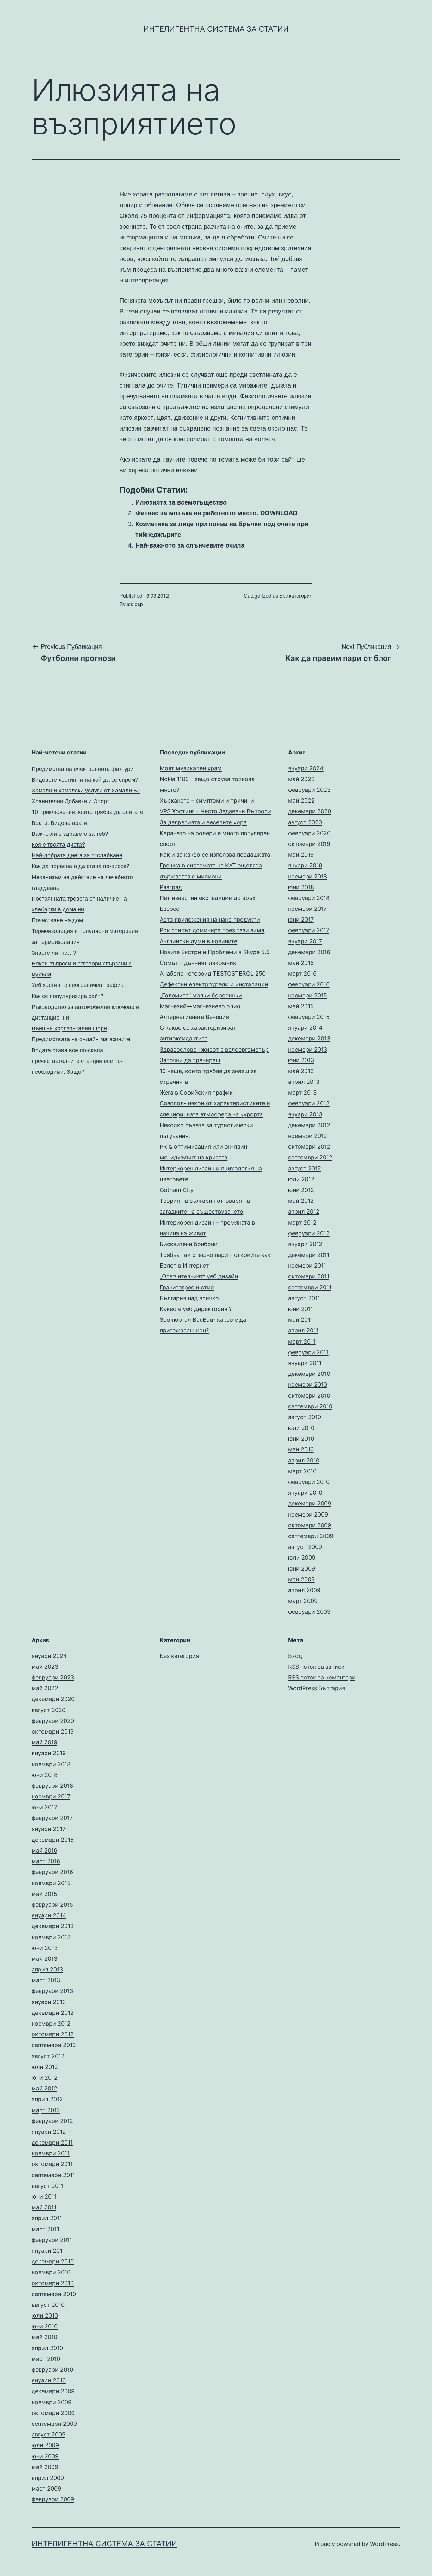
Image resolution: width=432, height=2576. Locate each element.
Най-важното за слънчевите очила (190, 545)
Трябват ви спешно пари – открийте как (215, 1255)
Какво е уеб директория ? (196, 1309)
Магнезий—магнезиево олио (200, 1006)
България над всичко (189, 1298)
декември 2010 (309, 1374)
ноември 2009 (308, 1515)
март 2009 (303, 1601)
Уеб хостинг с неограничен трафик (77, 984)
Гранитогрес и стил (187, 1287)
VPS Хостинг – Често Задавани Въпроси (215, 811)
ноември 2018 (308, 876)
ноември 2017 (307, 909)
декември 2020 (310, 811)
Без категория (296, 596)
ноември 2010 (308, 1384)
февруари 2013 (309, 1103)
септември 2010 (310, 1406)
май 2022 (301, 801)
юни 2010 (301, 1439)
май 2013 (301, 1071)
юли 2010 (301, 1428)
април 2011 (303, 1330)
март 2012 (302, 1223)
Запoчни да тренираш (190, 1060)
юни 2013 (301, 1060)
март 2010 (302, 1471)
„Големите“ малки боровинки (201, 995)
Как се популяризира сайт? (68, 996)
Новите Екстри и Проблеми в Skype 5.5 (215, 952)
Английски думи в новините (198, 941)
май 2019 (301, 855)
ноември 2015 (308, 995)
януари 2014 (305, 1028)
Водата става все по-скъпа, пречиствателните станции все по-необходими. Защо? (77, 1060)
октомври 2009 (310, 1525)
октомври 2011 (309, 1276)
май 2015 (301, 1006)
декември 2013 (309, 1038)
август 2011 (304, 1298)
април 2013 (304, 1082)
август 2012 (305, 1168)
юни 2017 (301, 919)
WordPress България (317, 1688)
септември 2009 (311, 1536)
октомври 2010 (309, 1396)
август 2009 (305, 1547)
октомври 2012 (309, 1147)
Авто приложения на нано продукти (210, 919)
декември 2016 (309, 952)
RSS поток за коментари (322, 1677)
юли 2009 (302, 1558)
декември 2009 (310, 1503)
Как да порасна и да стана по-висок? (80, 866)
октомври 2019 (309, 844)
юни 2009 (302, 1569)
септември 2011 (310, 1287)
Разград (171, 887)
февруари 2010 (309, 1482)
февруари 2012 (309, 1233)
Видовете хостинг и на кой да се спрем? (85, 779)
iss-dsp (135, 604)
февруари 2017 (309, 930)
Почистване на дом (57, 920)
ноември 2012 (308, 1136)
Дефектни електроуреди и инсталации (214, 984)
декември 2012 (309, 1125)
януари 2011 (305, 1363)
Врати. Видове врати (59, 822)
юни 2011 (301, 1309)
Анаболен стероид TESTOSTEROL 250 (213, 974)
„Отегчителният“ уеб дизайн (199, 1276)
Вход (295, 1656)
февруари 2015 (309, 1017)
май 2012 (301, 1201)
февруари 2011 (308, 1352)
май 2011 (300, 1320)
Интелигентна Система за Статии (216, 29)
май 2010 (301, 1449)
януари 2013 (305, 1114)
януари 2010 (305, 1493)
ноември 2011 (307, 1266)
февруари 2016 (309, 984)
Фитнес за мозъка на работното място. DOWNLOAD (216, 513)
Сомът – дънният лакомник (198, 963)
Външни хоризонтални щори (69, 1028)
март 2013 (302, 1092)
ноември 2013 (308, 1049)
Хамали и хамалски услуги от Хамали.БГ (86, 790)
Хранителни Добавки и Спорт (71, 801)
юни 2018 (301, 887)
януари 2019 (305, 865)
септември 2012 (310, 1157)
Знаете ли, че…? (54, 952)
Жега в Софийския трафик (196, 1092)
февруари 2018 (309, 898)
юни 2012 (301, 1190)
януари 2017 (305, 941)
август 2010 (305, 1417)
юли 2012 (301, 1179)
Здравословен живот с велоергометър (214, 1049)
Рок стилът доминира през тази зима (212, 930)
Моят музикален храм (191, 768)
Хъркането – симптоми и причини (207, 801)
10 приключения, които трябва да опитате (87, 811)
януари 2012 (305, 1244)
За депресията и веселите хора (203, 822)
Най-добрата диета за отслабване (77, 855)
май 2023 (301, 779)
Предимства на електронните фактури (83, 768)
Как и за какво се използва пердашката (215, 855)
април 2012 (304, 1211)
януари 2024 (306, 768)
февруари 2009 (309, 1612)
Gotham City (177, 1190)
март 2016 (302, 974)
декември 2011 (309, 1255)
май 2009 (301, 1579)
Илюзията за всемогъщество (181, 502)
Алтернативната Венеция (194, 1017)
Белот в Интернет (184, 1266)
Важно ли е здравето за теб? (70, 833)
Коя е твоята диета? (58, 844)
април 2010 (304, 1460)
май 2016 (301, 963)
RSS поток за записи (316, 1667)
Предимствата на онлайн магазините (81, 1039)
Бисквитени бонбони (189, 1244)
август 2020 (305, 822)
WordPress (384, 2544)
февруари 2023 (309, 790)
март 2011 (302, 1341)
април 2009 (304, 1590)
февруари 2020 (309, 833)
